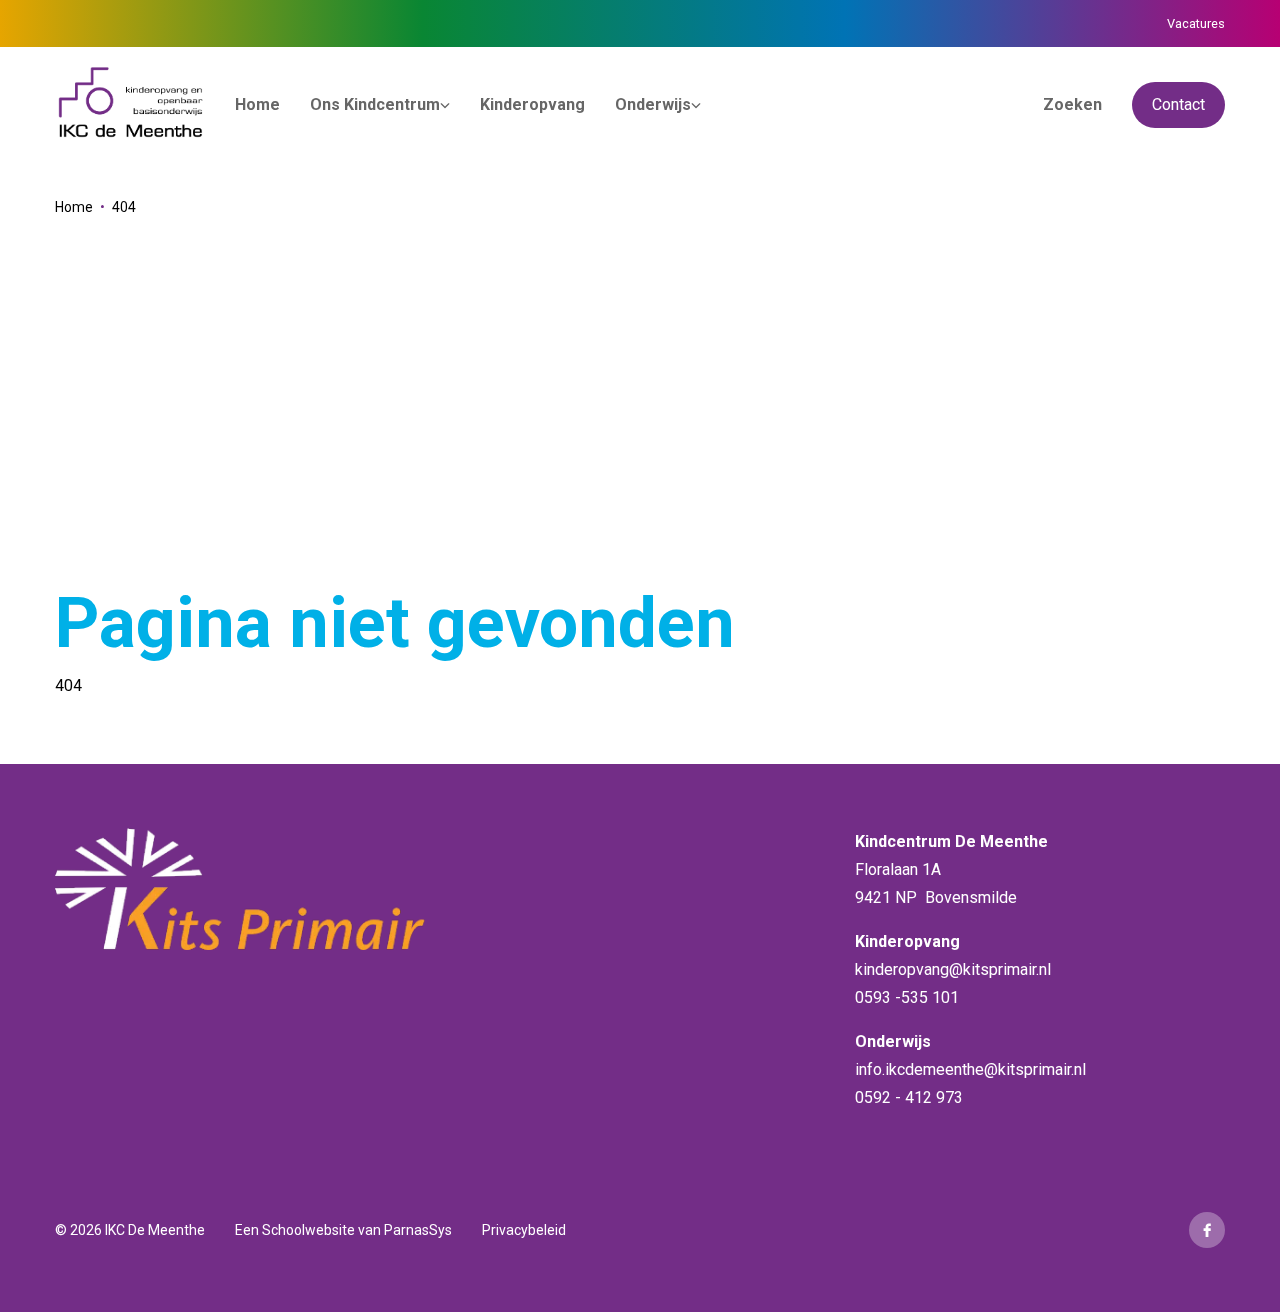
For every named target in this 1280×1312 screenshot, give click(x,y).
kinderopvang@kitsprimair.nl (953, 969)
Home (74, 207)
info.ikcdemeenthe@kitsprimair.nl (970, 1069)
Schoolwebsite (308, 1230)
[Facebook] (1207, 1230)
